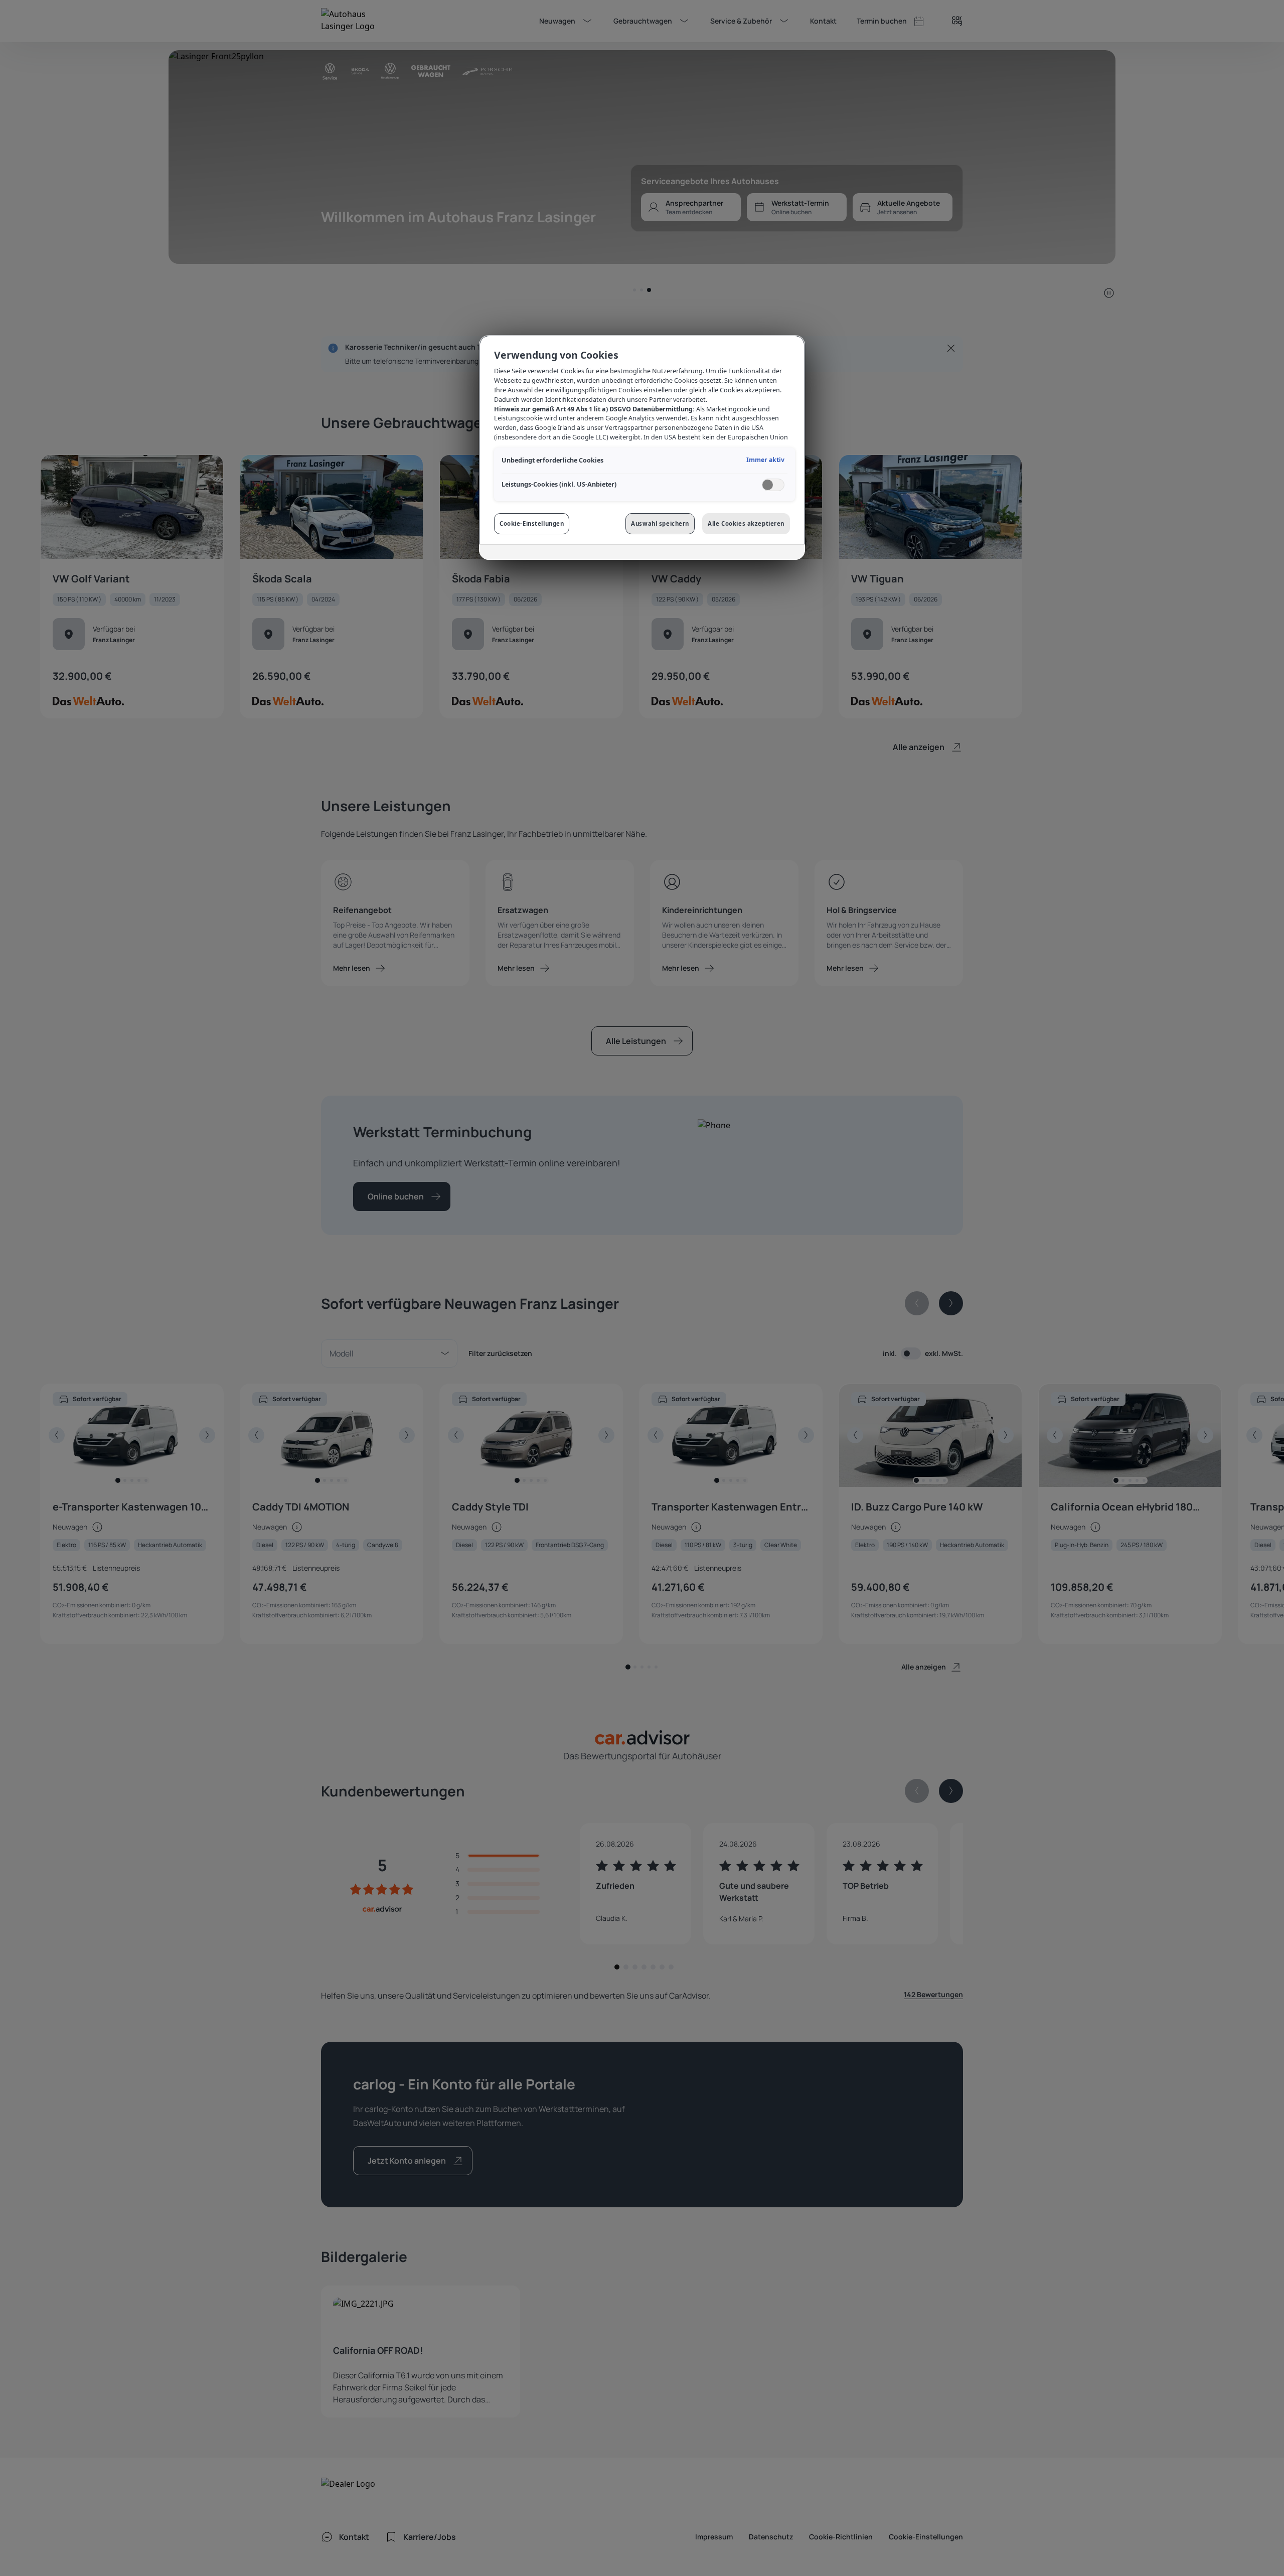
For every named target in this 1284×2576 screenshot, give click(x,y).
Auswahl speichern (660, 523)
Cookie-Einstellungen (532, 523)
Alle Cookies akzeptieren (746, 523)
